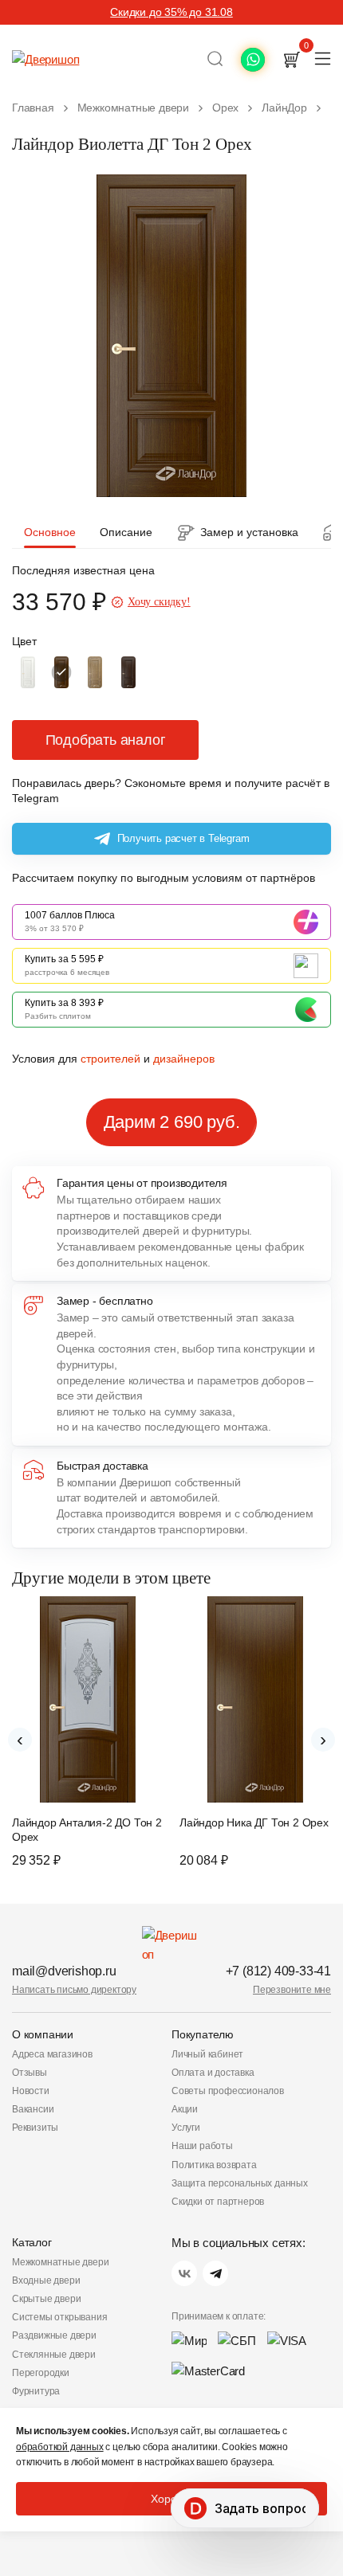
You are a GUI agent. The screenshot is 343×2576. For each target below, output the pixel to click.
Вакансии (33, 2109)
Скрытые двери (46, 2299)
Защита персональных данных (240, 2183)
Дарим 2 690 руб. (172, 1122)
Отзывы (30, 2073)
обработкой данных (60, 2447)
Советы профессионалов (228, 2091)
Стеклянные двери (54, 2355)
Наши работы (202, 2146)
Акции (185, 2109)
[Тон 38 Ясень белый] (28, 672)
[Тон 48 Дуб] (128, 672)
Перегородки (41, 2373)
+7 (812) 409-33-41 (278, 1971)
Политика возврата (214, 2165)
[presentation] (20, 1740)
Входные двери (46, 2280)
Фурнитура (36, 2391)
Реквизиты (35, 2128)
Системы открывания (59, 2317)
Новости (31, 2091)
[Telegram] (215, 2273)
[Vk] (184, 2273)
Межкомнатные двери (60, 2262)
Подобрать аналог (106, 740)
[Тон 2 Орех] (61, 672)
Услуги (186, 2128)
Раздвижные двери (54, 2335)
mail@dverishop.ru (64, 1971)
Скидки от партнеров (218, 2202)
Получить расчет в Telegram (183, 838)
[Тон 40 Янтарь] (95, 672)
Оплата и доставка (213, 2073)
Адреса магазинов (52, 2054)
